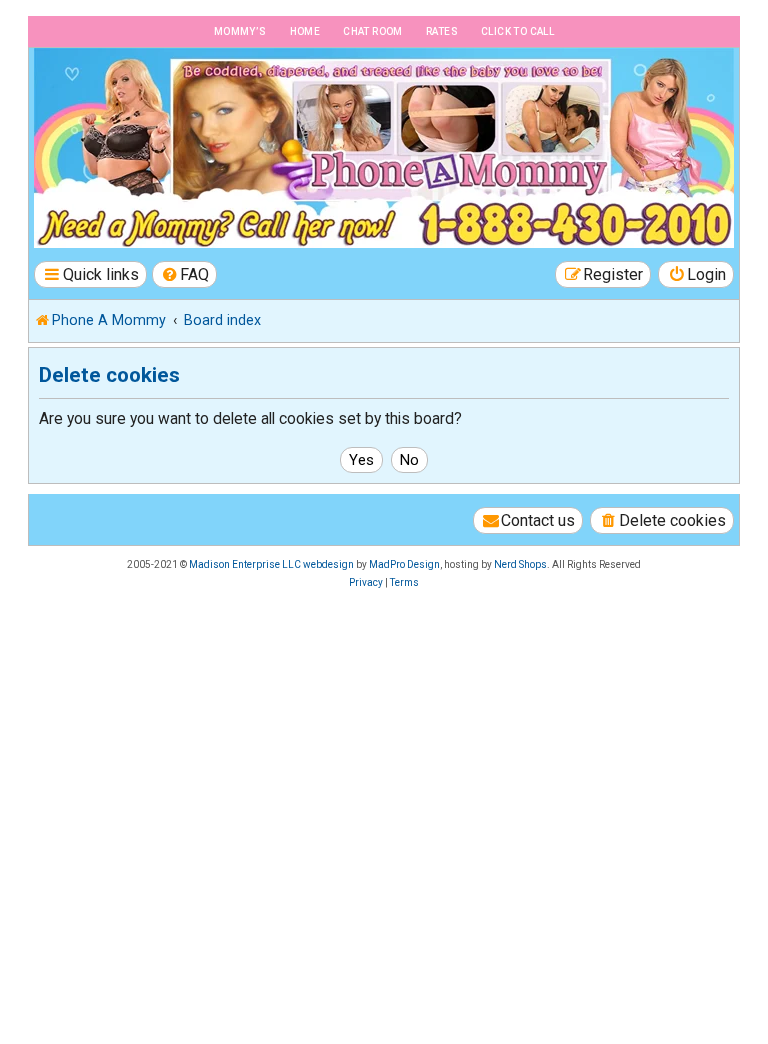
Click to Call (517, 31)
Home (305, 31)
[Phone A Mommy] (143, 90)
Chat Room (373, 31)
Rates (442, 31)
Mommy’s (240, 31)
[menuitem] (185, 274)
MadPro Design (404, 564)
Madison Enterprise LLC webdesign (271, 564)
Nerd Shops (520, 564)
